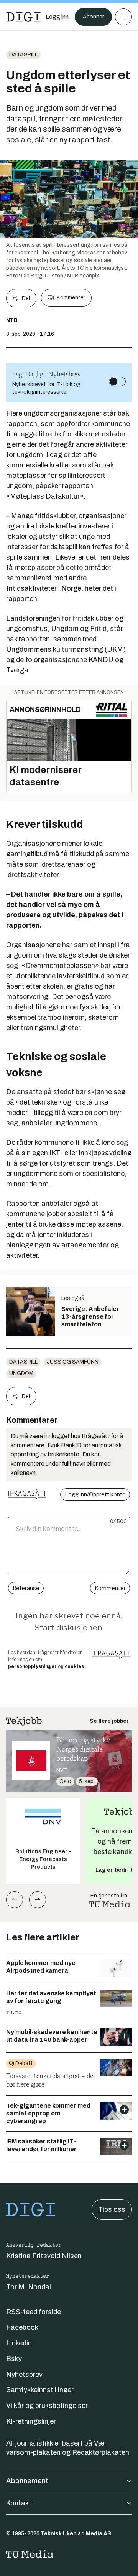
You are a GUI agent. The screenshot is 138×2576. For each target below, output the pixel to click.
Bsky (14, 2359)
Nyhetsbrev (24, 2375)
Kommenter (71, 298)
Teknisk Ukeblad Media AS (76, 2534)
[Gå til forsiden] (23, 17)
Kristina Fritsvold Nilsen (44, 2256)
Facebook (22, 2327)
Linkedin (19, 2343)
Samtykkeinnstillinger (40, 2390)
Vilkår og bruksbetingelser (47, 2406)
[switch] (117, 381)
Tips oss (112, 2209)
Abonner (93, 17)
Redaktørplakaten (101, 2452)
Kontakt (19, 2503)
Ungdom (21, 1373)
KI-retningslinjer (31, 2421)
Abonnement (27, 2481)
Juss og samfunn (73, 1362)
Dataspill (23, 55)
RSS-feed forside (34, 2312)
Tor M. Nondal (29, 2287)
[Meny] (123, 17)
